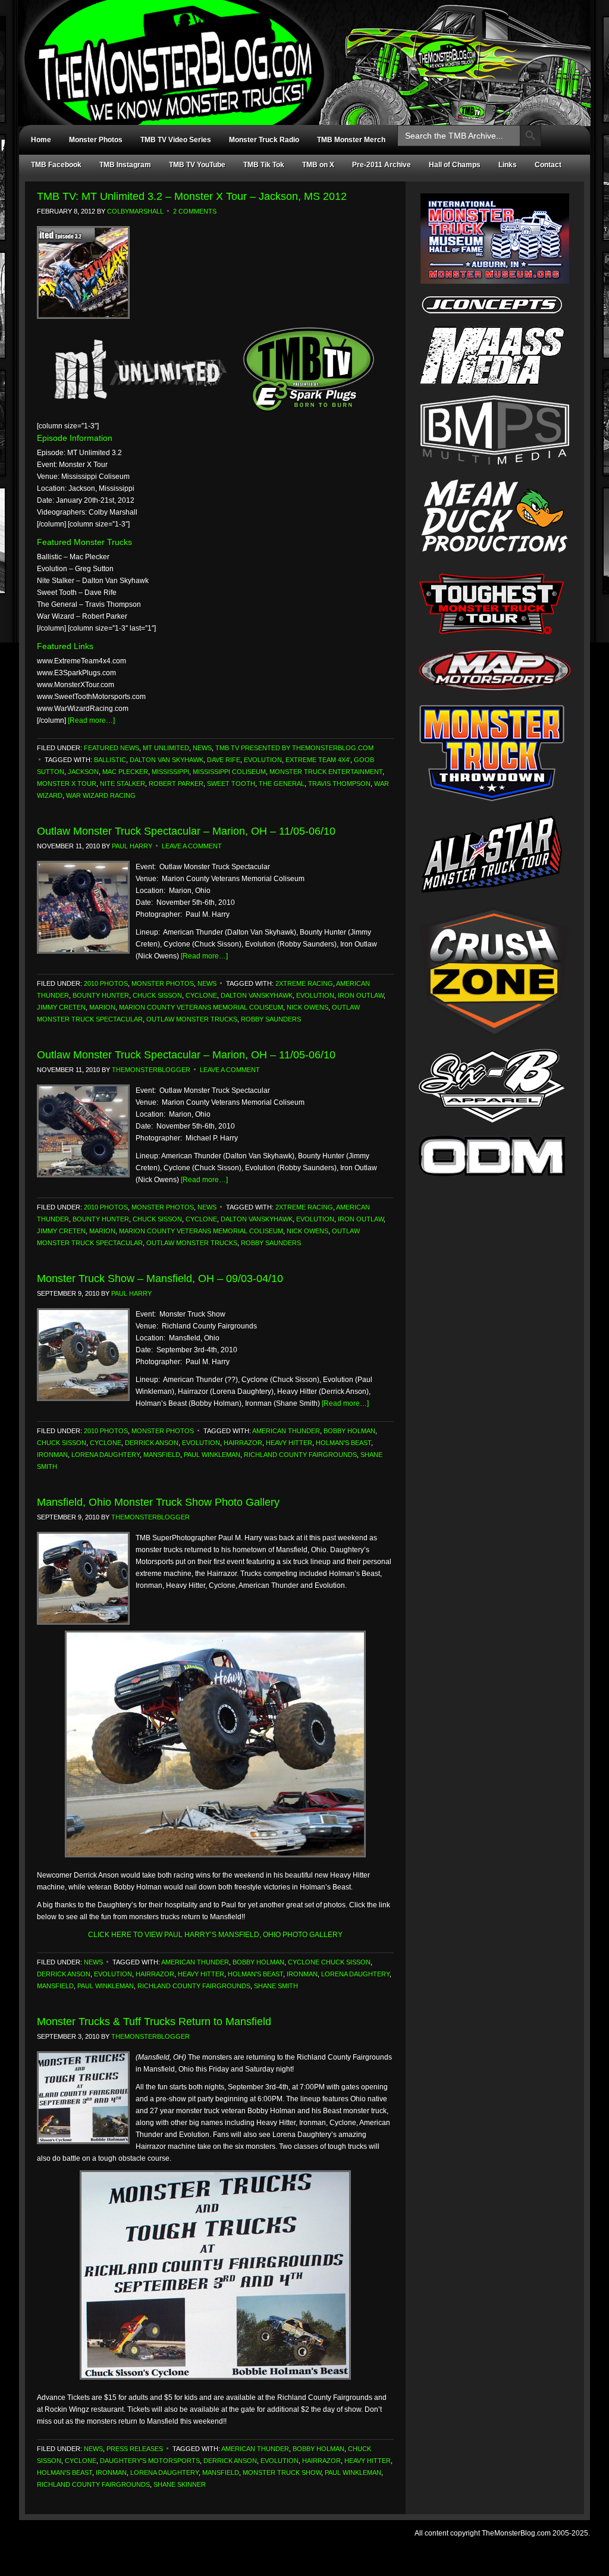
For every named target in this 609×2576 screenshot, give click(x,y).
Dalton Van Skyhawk (167, 760)
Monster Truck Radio (264, 140)
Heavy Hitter (289, 1443)
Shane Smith (276, 1986)
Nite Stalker (123, 784)
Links (508, 165)
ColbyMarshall (135, 211)
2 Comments (195, 211)
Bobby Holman (349, 1431)
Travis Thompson (339, 784)
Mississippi (170, 772)
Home (41, 140)
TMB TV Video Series (176, 140)
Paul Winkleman (212, 1455)
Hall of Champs (455, 165)
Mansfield (162, 1455)
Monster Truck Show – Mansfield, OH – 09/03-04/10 (160, 1278)
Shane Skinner (180, 2484)
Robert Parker (176, 784)
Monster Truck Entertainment (326, 772)
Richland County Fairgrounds (300, 1455)
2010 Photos (106, 983)
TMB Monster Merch (351, 140)
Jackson (83, 772)
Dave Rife (224, 760)
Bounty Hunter (101, 995)
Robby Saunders (271, 1019)
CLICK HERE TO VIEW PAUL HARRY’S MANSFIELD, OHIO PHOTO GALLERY (215, 1935)
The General (282, 784)
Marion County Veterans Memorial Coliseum (201, 1007)
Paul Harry (132, 846)
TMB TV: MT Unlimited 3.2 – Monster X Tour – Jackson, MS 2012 (192, 196)
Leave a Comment (192, 846)
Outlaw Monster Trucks (192, 1019)
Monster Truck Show (282, 2472)
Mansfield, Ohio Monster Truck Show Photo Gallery (158, 1502)
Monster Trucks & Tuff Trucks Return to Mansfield (154, 2022)
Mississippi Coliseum (229, 772)
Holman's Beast (343, 1443)
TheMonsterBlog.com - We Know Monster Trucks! (299, 52)
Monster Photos (96, 140)
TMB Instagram (125, 165)
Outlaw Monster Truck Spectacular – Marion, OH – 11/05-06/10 (186, 831)
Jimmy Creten (61, 1007)
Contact (548, 165)
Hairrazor (243, 1443)
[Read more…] (91, 720)
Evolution (263, 760)
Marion (102, 1007)
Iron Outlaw (361, 995)
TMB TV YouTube (197, 165)
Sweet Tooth (231, 784)
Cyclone (201, 995)
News (202, 748)
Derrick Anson (152, 1443)
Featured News (112, 748)
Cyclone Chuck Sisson (329, 1962)
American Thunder (286, 1431)
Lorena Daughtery (106, 1455)
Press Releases (135, 2449)
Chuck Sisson (157, 995)
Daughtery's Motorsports (150, 2461)
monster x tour (67, 784)
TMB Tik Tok (264, 165)
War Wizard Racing (101, 795)
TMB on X (318, 165)
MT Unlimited (166, 748)
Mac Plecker (125, 772)
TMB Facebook (56, 165)
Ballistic (110, 760)
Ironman (52, 1455)
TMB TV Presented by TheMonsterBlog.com (294, 748)
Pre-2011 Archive (382, 165)
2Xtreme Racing (304, 983)
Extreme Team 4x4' (318, 760)
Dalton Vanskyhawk (257, 995)
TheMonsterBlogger (151, 1070)
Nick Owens (307, 1007)
